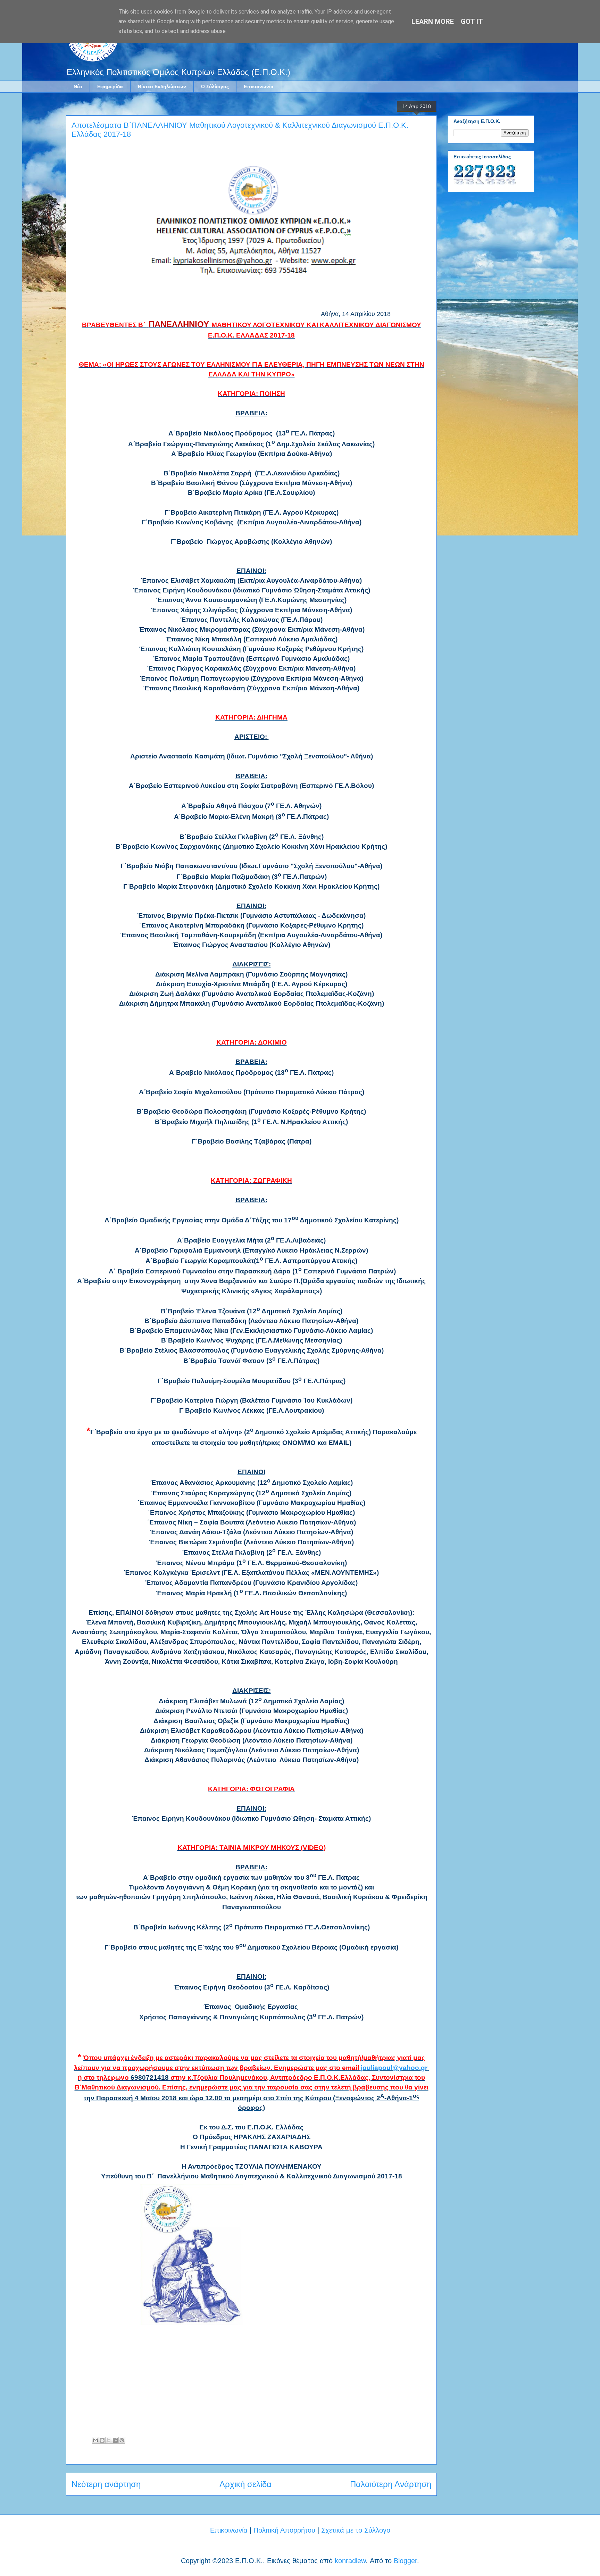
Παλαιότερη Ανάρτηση (391, 2484)
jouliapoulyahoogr (394, 2068)
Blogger (405, 2561)
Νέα (78, 86)
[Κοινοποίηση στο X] (109, 2440)
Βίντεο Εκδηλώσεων (162, 86)
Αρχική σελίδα (245, 2484)
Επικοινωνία (259, 86)
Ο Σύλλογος (215, 86)
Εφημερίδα (110, 86)
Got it (472, 22)
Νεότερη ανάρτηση (106, 2484)
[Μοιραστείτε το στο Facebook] (115, 2440)
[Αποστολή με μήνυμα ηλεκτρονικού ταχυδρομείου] (95, 2440)
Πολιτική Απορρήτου (284, 2530)
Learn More (433, 22)
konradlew (350, 2561)
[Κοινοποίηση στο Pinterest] (122, 2440)
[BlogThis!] (102, 2440)
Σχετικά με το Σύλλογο (356, 2530)
